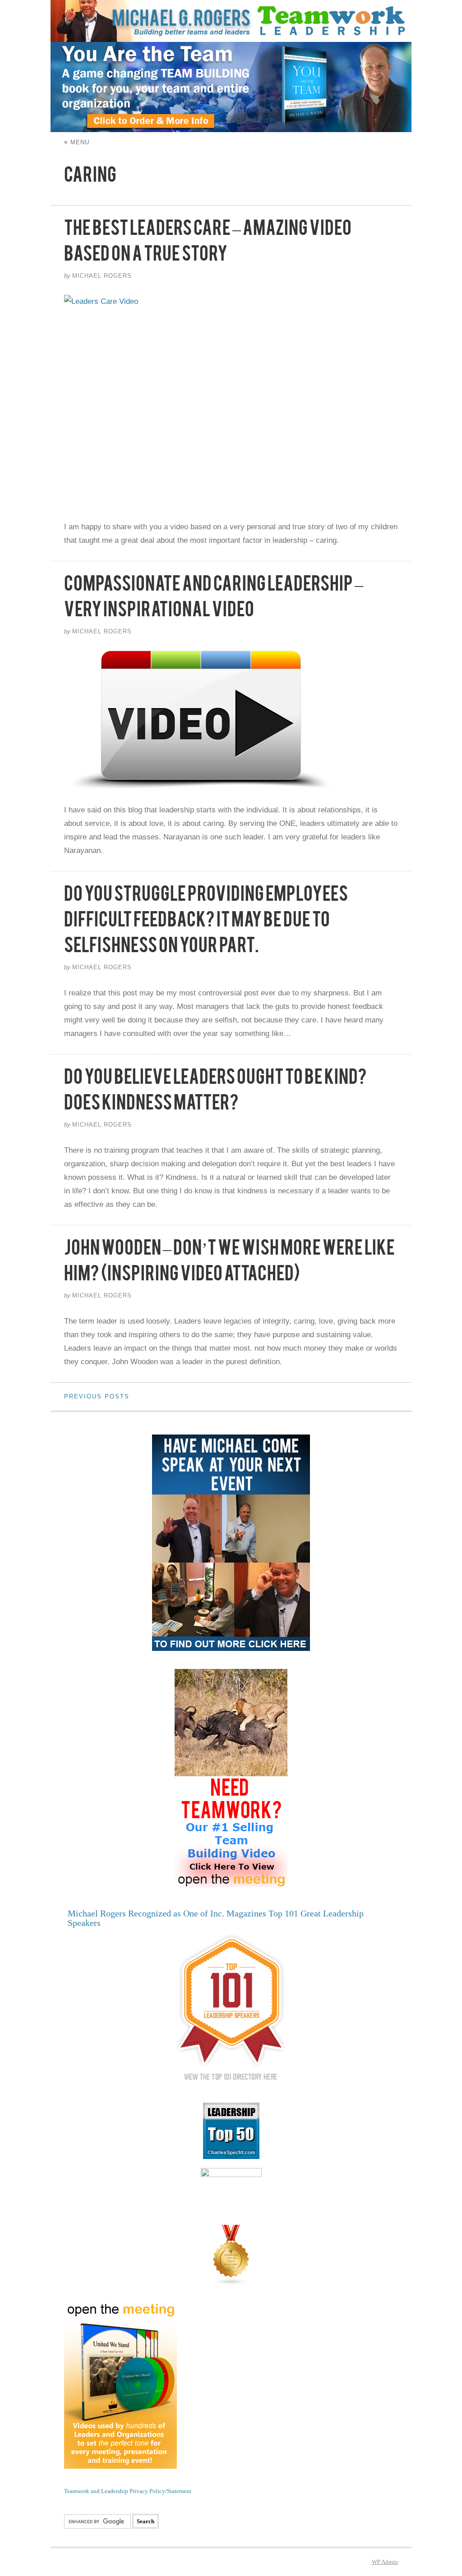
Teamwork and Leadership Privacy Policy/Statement (128, 2491)
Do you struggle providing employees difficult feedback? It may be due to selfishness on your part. (206, 923)
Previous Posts (97, 1396)
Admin (385, 2562)
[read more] (231, 401)
